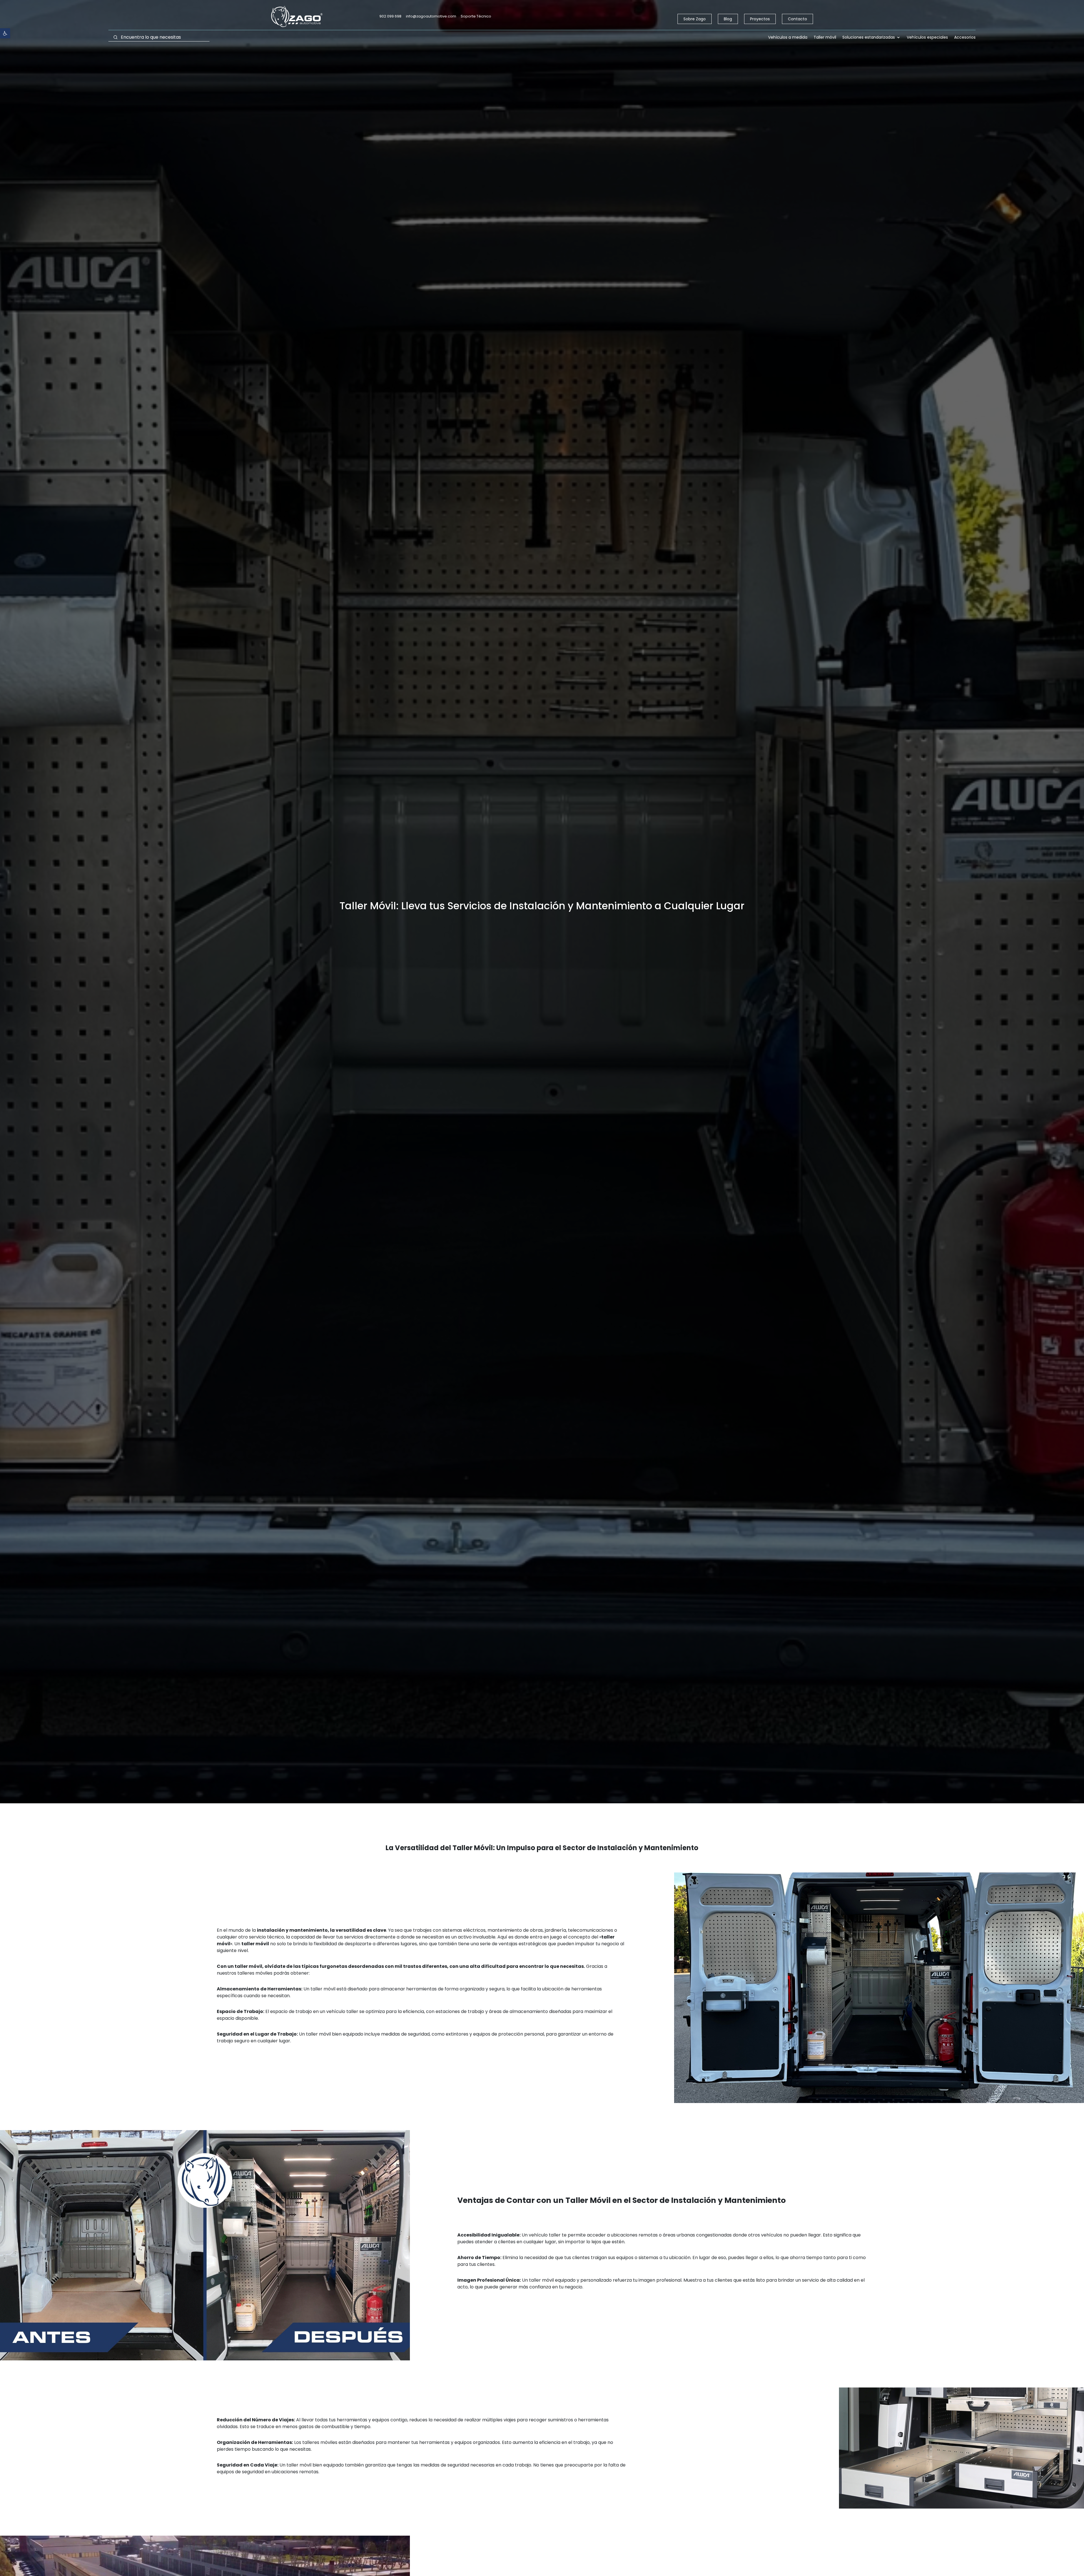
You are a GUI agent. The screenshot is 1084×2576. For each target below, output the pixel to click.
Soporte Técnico (476, 16)
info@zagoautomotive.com (431, 16)
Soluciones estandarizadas (869, 38)
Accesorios (965, 38)
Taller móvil (825, 38)
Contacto (797, 19)
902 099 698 (390, 16)
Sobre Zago (695, 19)
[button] (5, 33)
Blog (728, 19)
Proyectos (760, 19)
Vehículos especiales (927, 38)
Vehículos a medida (788, 38)
